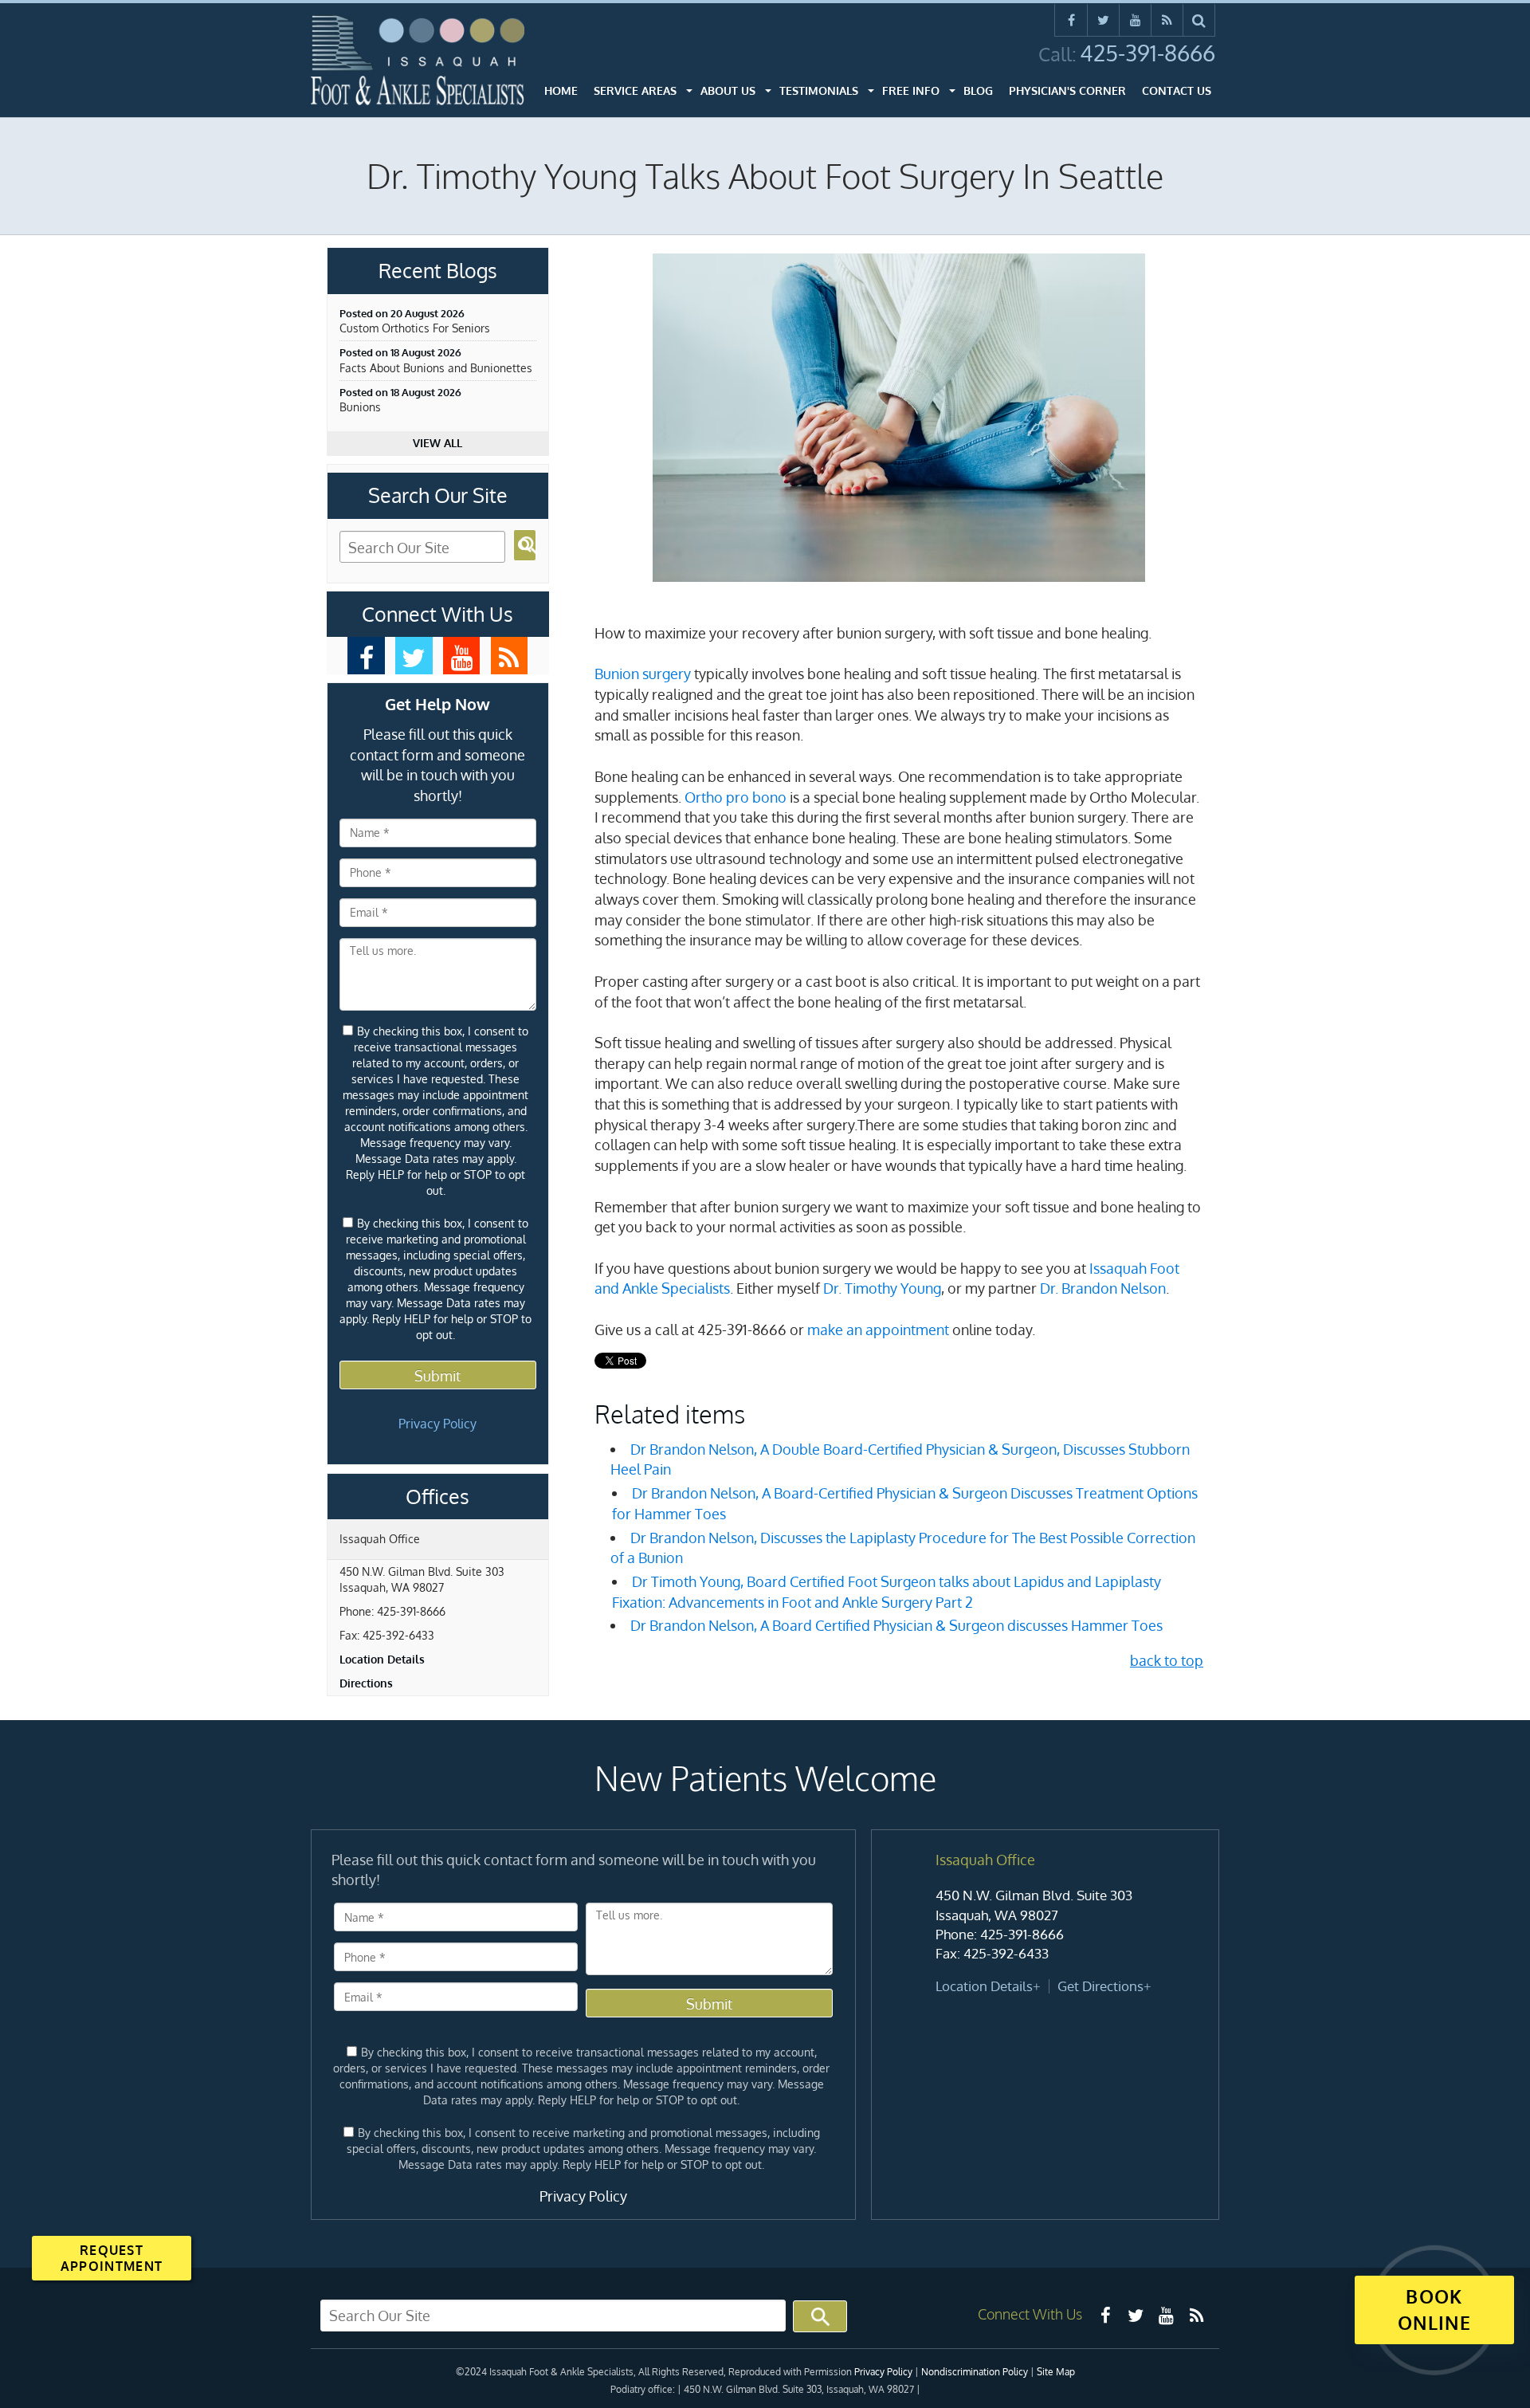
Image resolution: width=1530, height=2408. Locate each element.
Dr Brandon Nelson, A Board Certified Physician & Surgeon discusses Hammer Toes (896, 1625)
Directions (366, 1683)
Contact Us (1177, 90)
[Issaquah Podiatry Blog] (1196, 2315)
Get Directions (1100, 1986)
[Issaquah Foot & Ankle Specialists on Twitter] (1103, 20)
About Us (728, 90)
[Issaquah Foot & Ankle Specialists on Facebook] (1071, 20)
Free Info (911, 90)
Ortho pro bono (736, 797)
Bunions (360, 407)
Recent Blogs (438, 271)
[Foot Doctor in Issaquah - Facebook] (366, 656)
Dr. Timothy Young (882, 1288)
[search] (1199, 20)
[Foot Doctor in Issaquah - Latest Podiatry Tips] (510, 656)
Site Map (1056, 2372)
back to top (1167, 1660)
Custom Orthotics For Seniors (415, 328)
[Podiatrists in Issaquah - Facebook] (1105, 2315)
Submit (437, 1376)
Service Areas (635, 90)
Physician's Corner (1067, 90)
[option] (1045, 1924)
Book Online (1434, 2309)
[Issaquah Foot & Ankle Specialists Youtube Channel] (1135, 20)
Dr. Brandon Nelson (1103, 1288)
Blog (978, 90)
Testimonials (819, 90)
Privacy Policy (437, 1424)
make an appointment (878, 1330)
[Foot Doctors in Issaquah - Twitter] (1136, 2315)
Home (561, 90)
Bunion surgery (643, 674)
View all (437, 443)
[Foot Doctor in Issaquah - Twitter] (414, 656)
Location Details (382, 1659)
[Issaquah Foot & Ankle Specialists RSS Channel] (1167, 20)
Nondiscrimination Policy (975, 2372)
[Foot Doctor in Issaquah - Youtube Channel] (462, 656)
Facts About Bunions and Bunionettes (436, 368)
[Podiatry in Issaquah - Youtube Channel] (1166, 2315)
